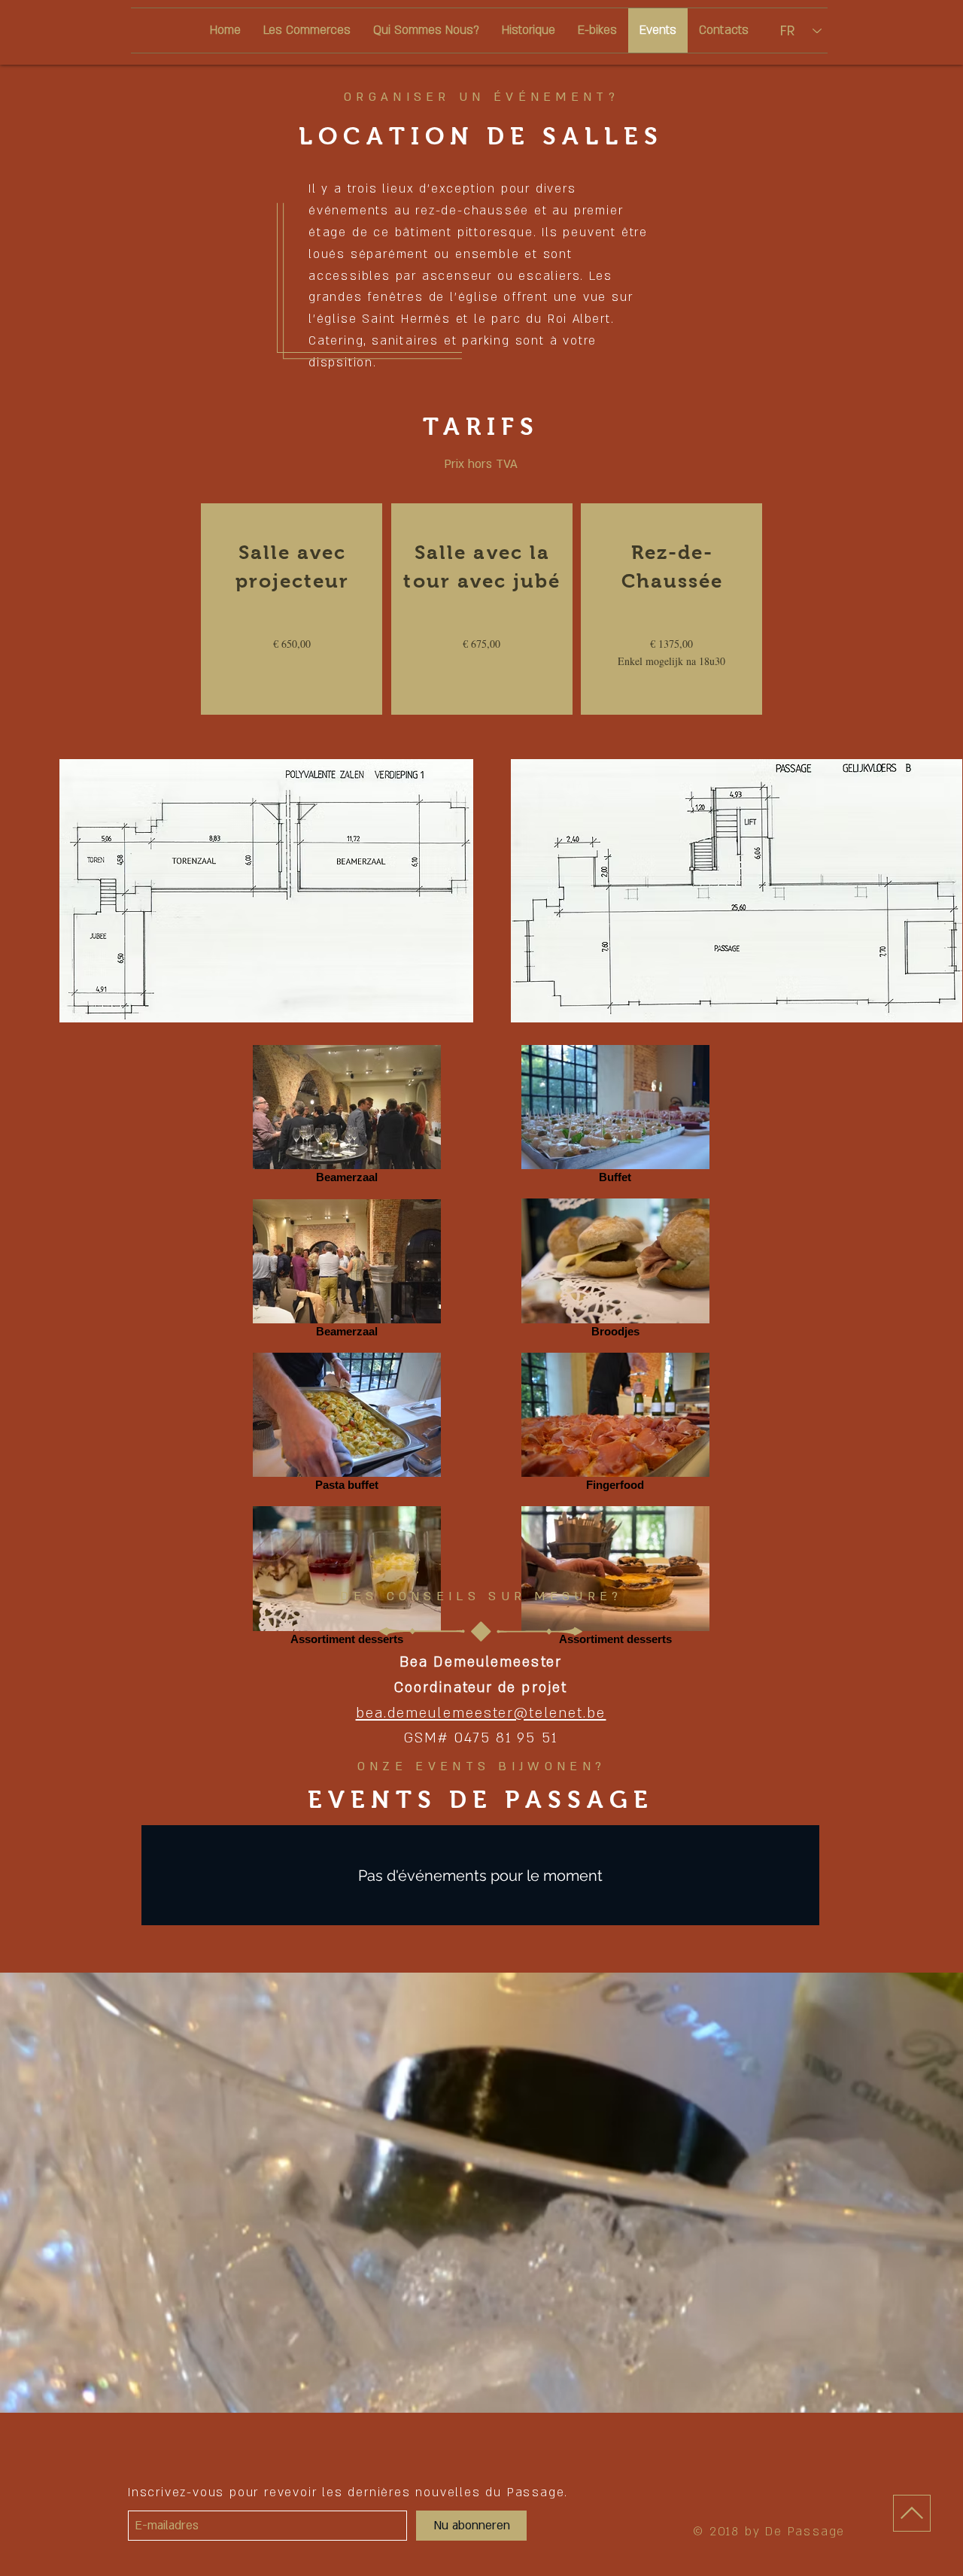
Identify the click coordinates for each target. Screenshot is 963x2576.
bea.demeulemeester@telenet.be (481, 1713)
